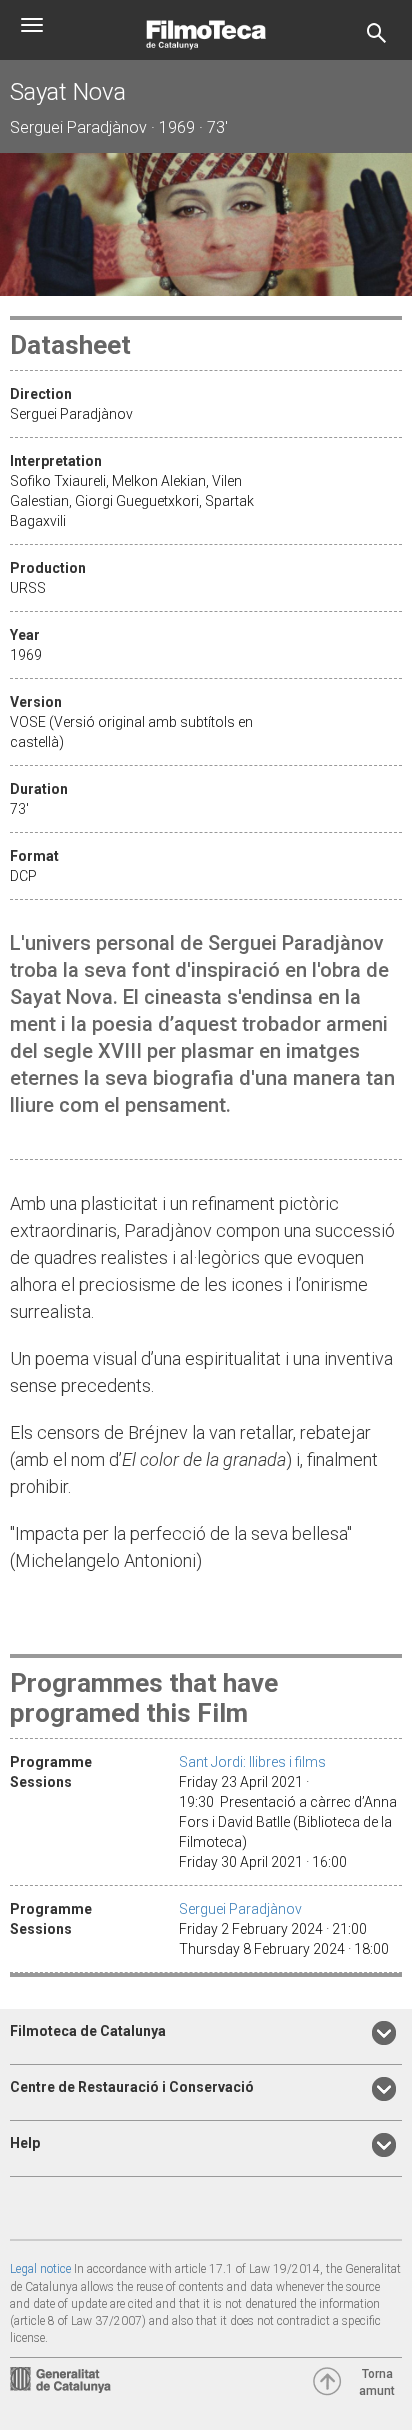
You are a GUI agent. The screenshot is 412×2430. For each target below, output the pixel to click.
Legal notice (40, 2269)
